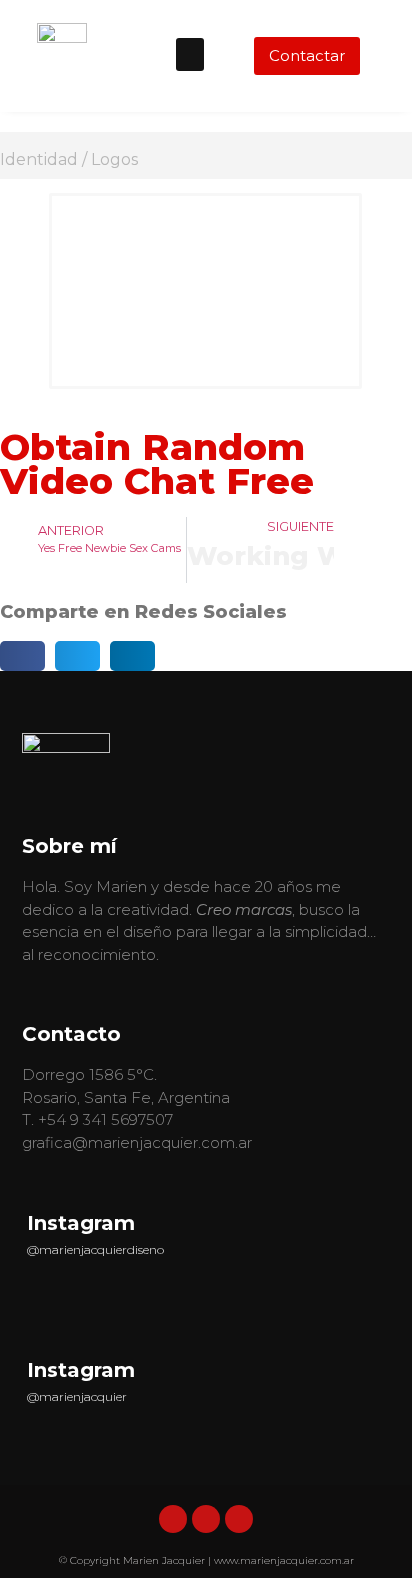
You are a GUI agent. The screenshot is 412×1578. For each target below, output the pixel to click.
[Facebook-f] (206, 1519)
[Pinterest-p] (239, 1519)
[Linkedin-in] (173, 1519)
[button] (190, 54)
